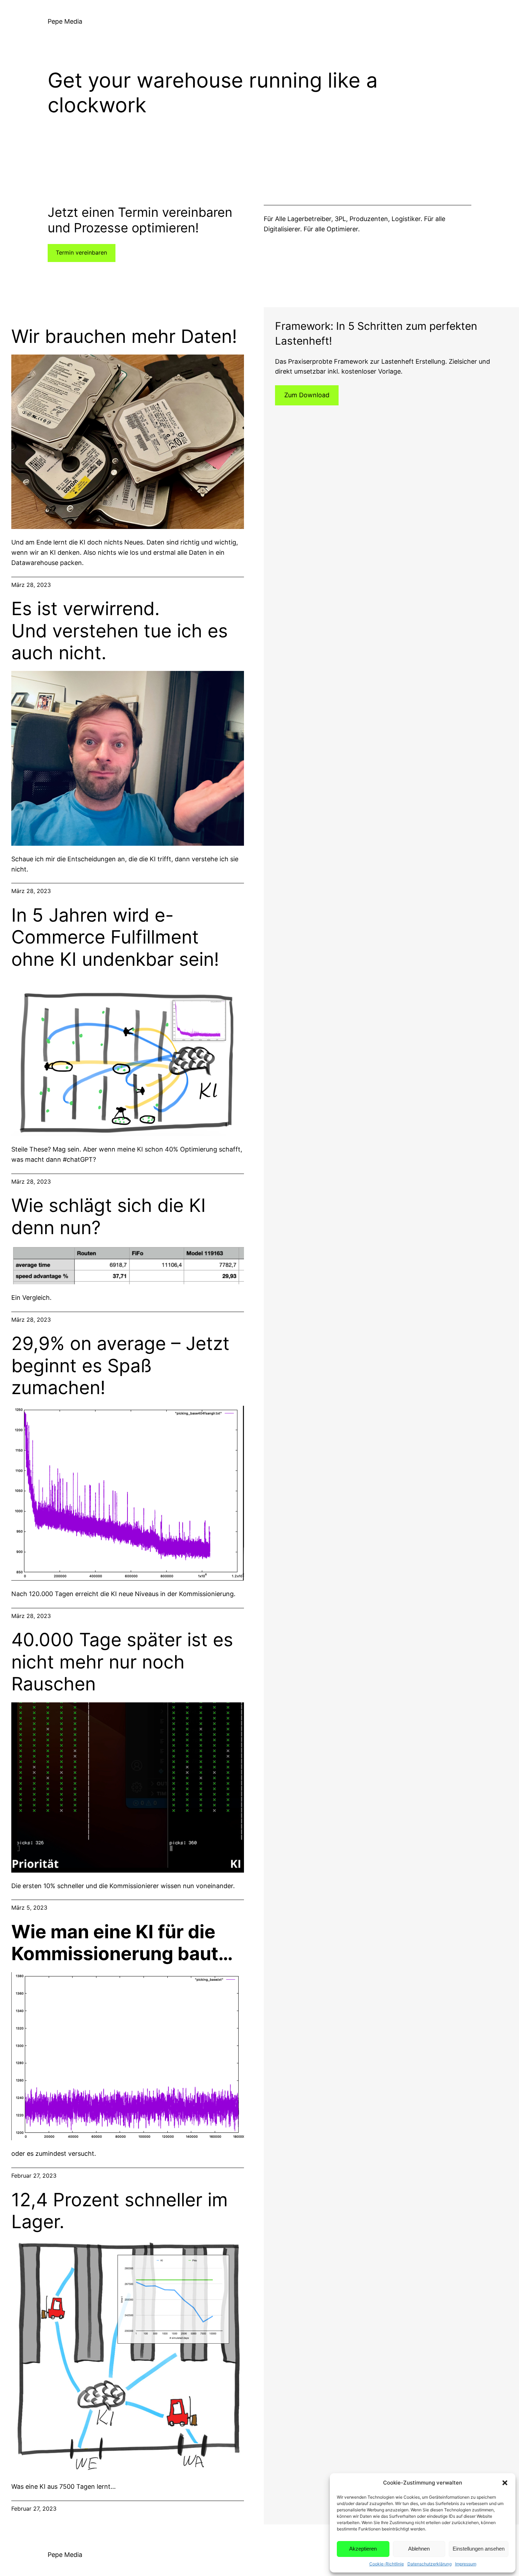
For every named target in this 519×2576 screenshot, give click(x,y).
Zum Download (307, 395)
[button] (505, 2483)
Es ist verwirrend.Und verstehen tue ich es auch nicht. (120, 631)
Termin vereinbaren (81, 252)
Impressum (466, 2564)
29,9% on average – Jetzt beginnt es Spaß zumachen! (120, 1366)
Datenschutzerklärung (429, 2564)
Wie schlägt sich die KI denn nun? (109, 1216)
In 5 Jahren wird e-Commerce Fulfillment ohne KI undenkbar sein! (115, 937)
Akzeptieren (363, 2549)
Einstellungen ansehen (479, 2549)
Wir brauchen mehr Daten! (124, 337)
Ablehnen (419, 2549)
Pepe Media (65, 21)
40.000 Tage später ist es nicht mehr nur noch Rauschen (122, 1662)
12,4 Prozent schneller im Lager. (120, 2211)
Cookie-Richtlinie (387, 2564)
